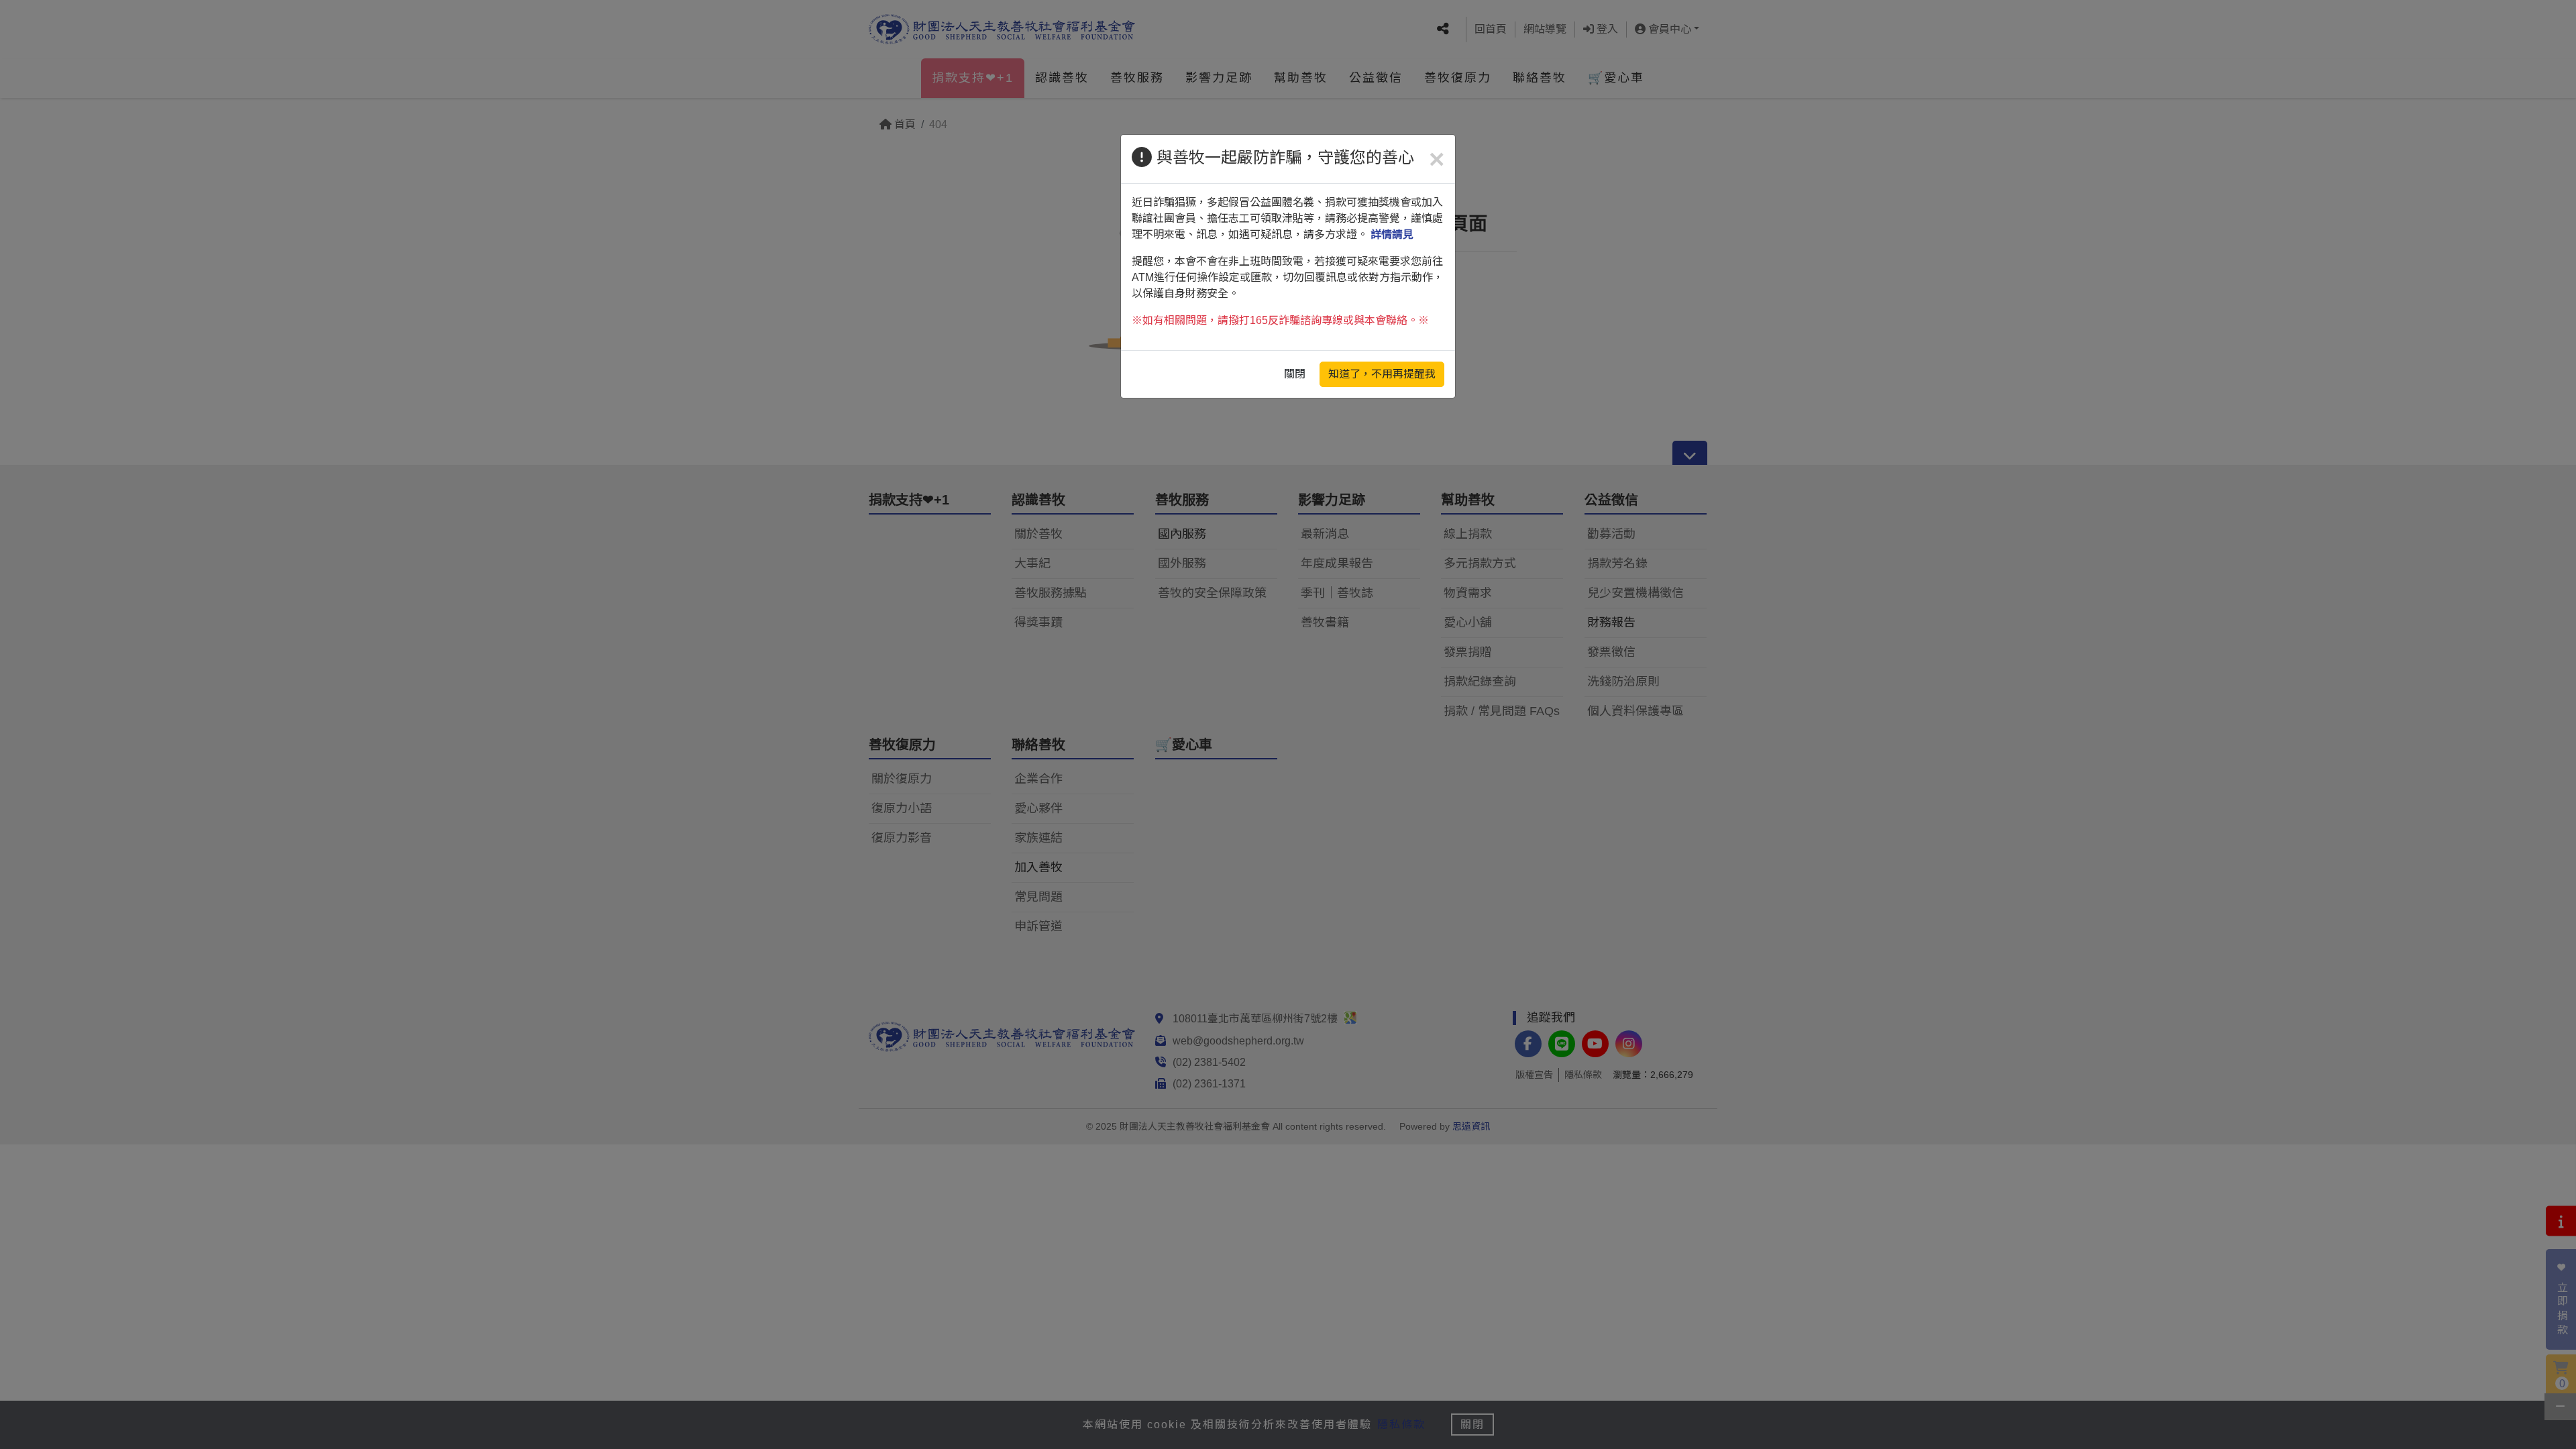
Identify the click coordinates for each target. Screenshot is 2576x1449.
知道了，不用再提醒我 (1382, 374)
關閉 (1295, 374)
